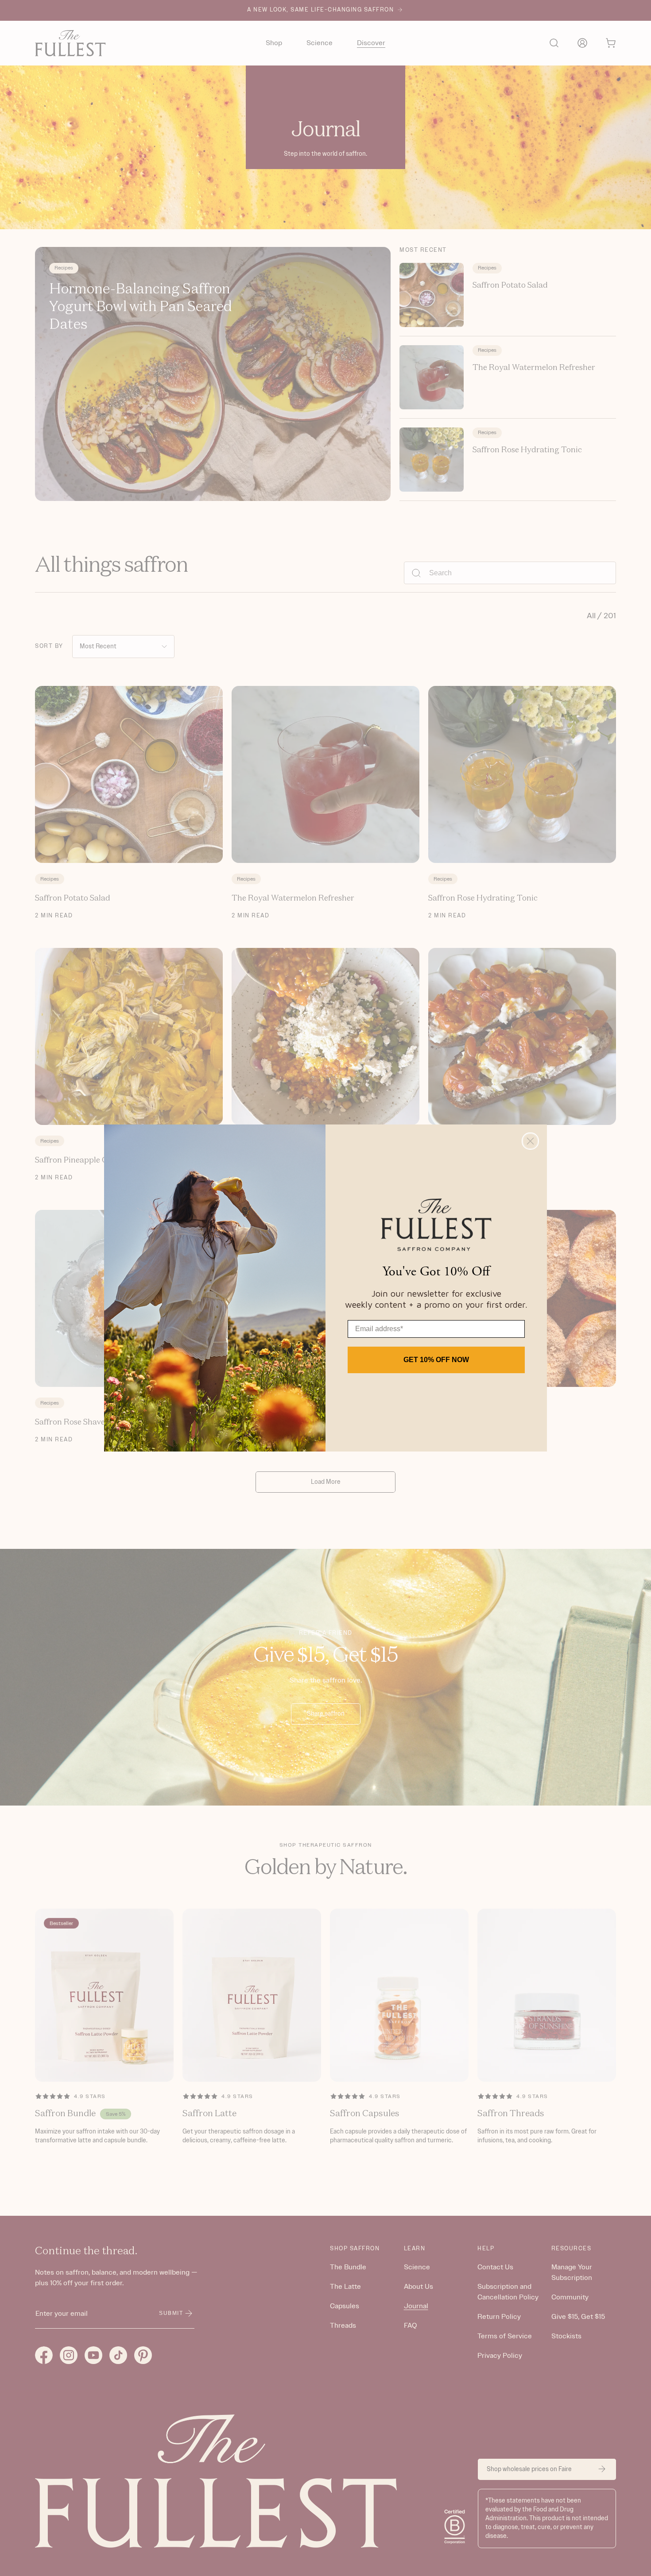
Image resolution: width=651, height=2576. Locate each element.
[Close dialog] (530, 1141)
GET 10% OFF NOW (436, 1360)
